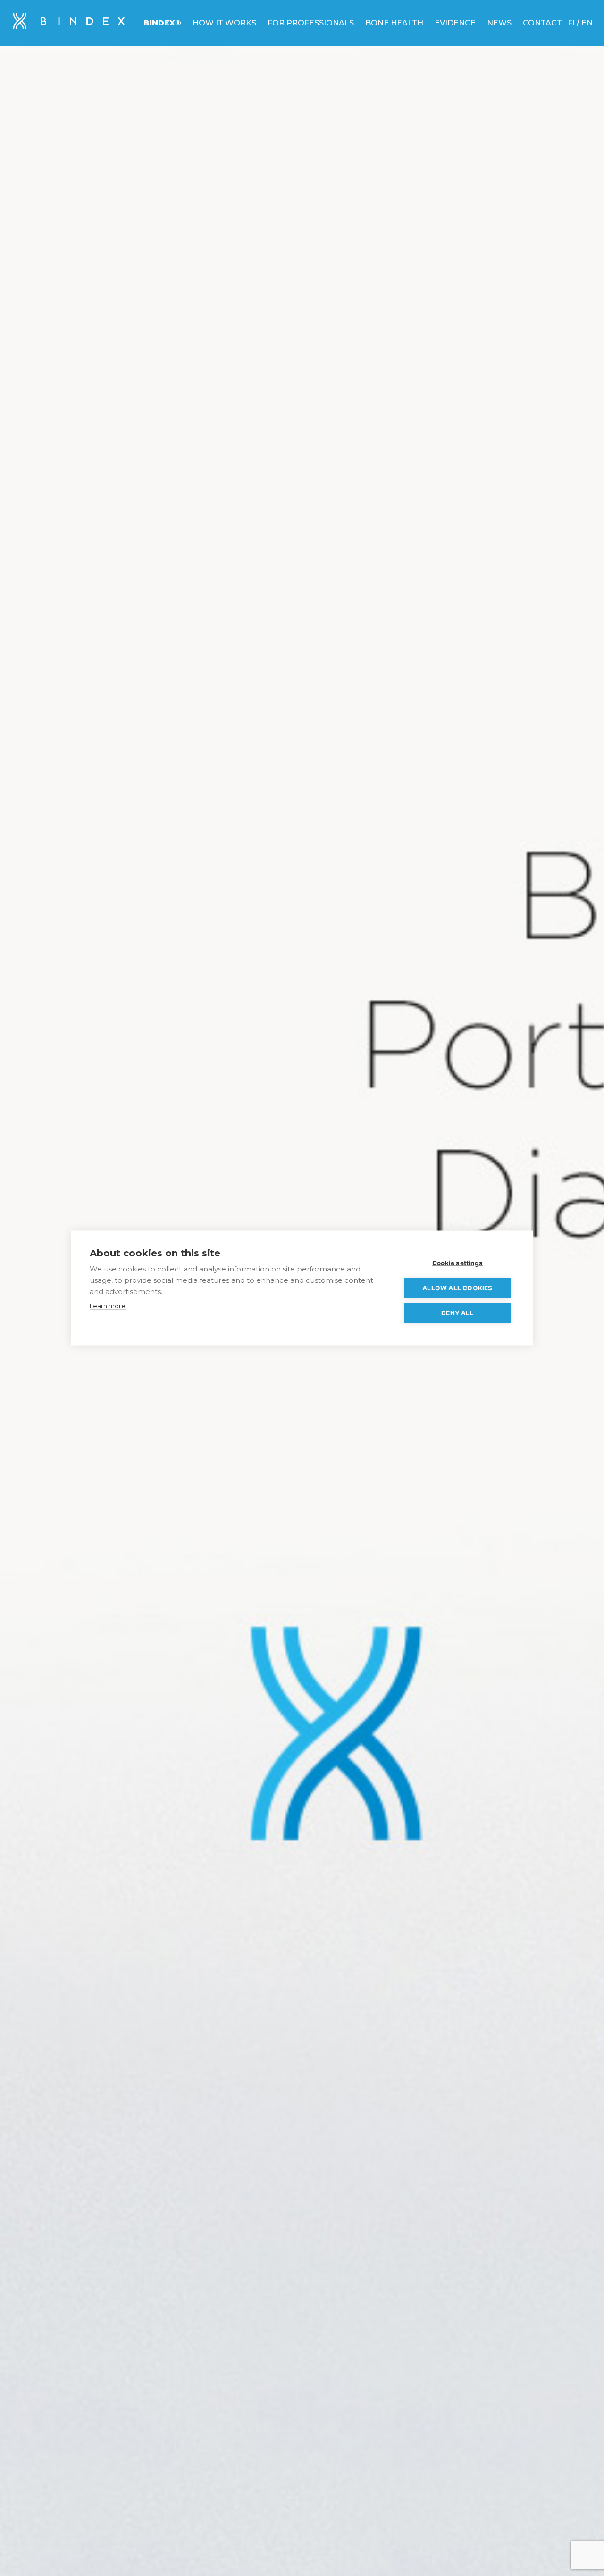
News (499, 23)
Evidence (455, 23)
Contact (542, 23)
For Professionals (311, 23)
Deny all (457, 1313)
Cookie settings (457, 1263)
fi (571, 23)
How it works (224, 23)
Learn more (108, 1306)
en (587, 23)
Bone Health (394, 23)
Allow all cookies (457, 1288)
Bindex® (162, 23)
